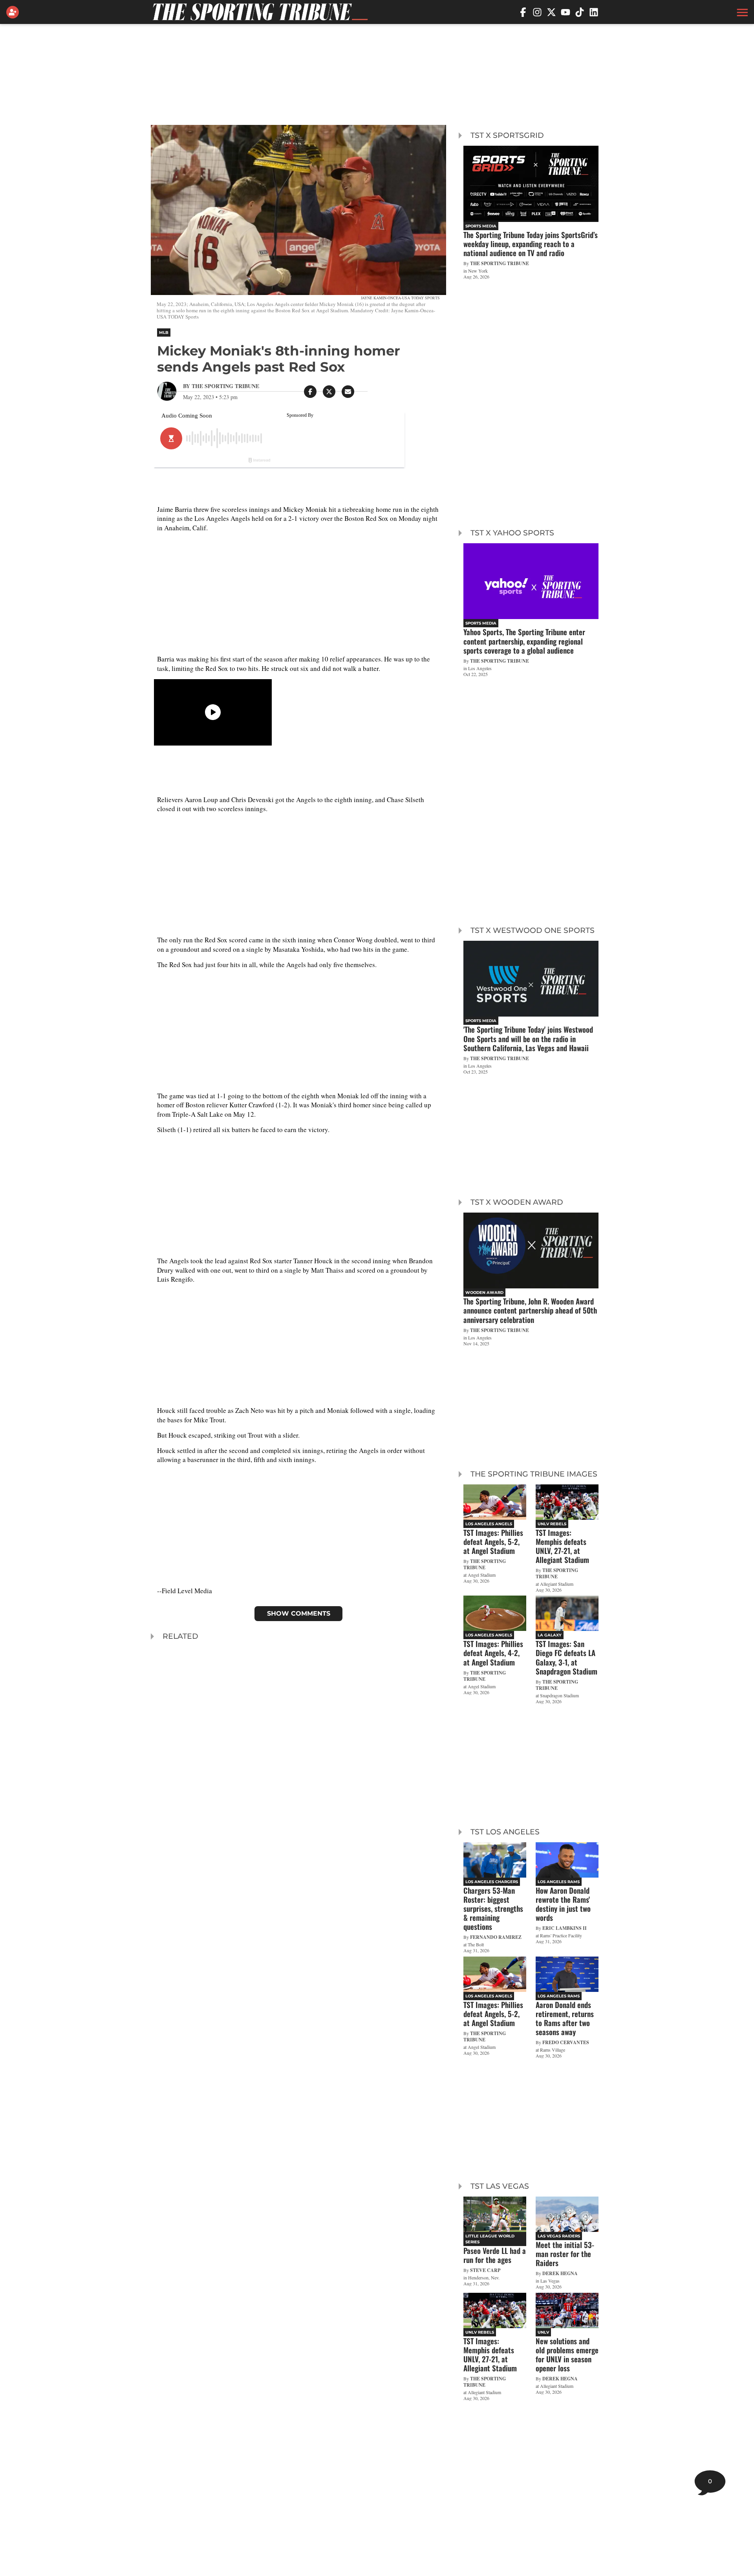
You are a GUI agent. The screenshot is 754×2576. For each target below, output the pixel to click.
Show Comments (299, 1613)
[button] (741, 12)
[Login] (14, 12)
